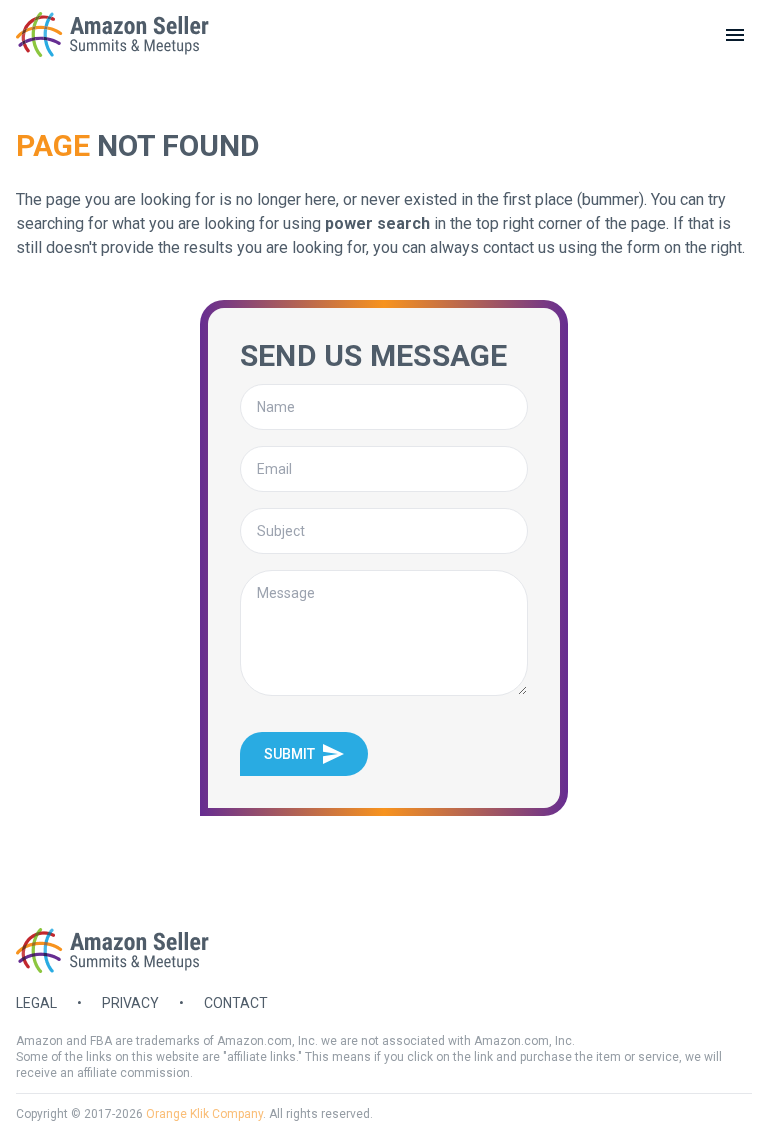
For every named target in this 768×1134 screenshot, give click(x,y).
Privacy (130, 1003)
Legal (36, 1003)
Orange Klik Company (204, 1114)
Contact (236, 1003)
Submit (289, 754)
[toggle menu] (735, 35)
